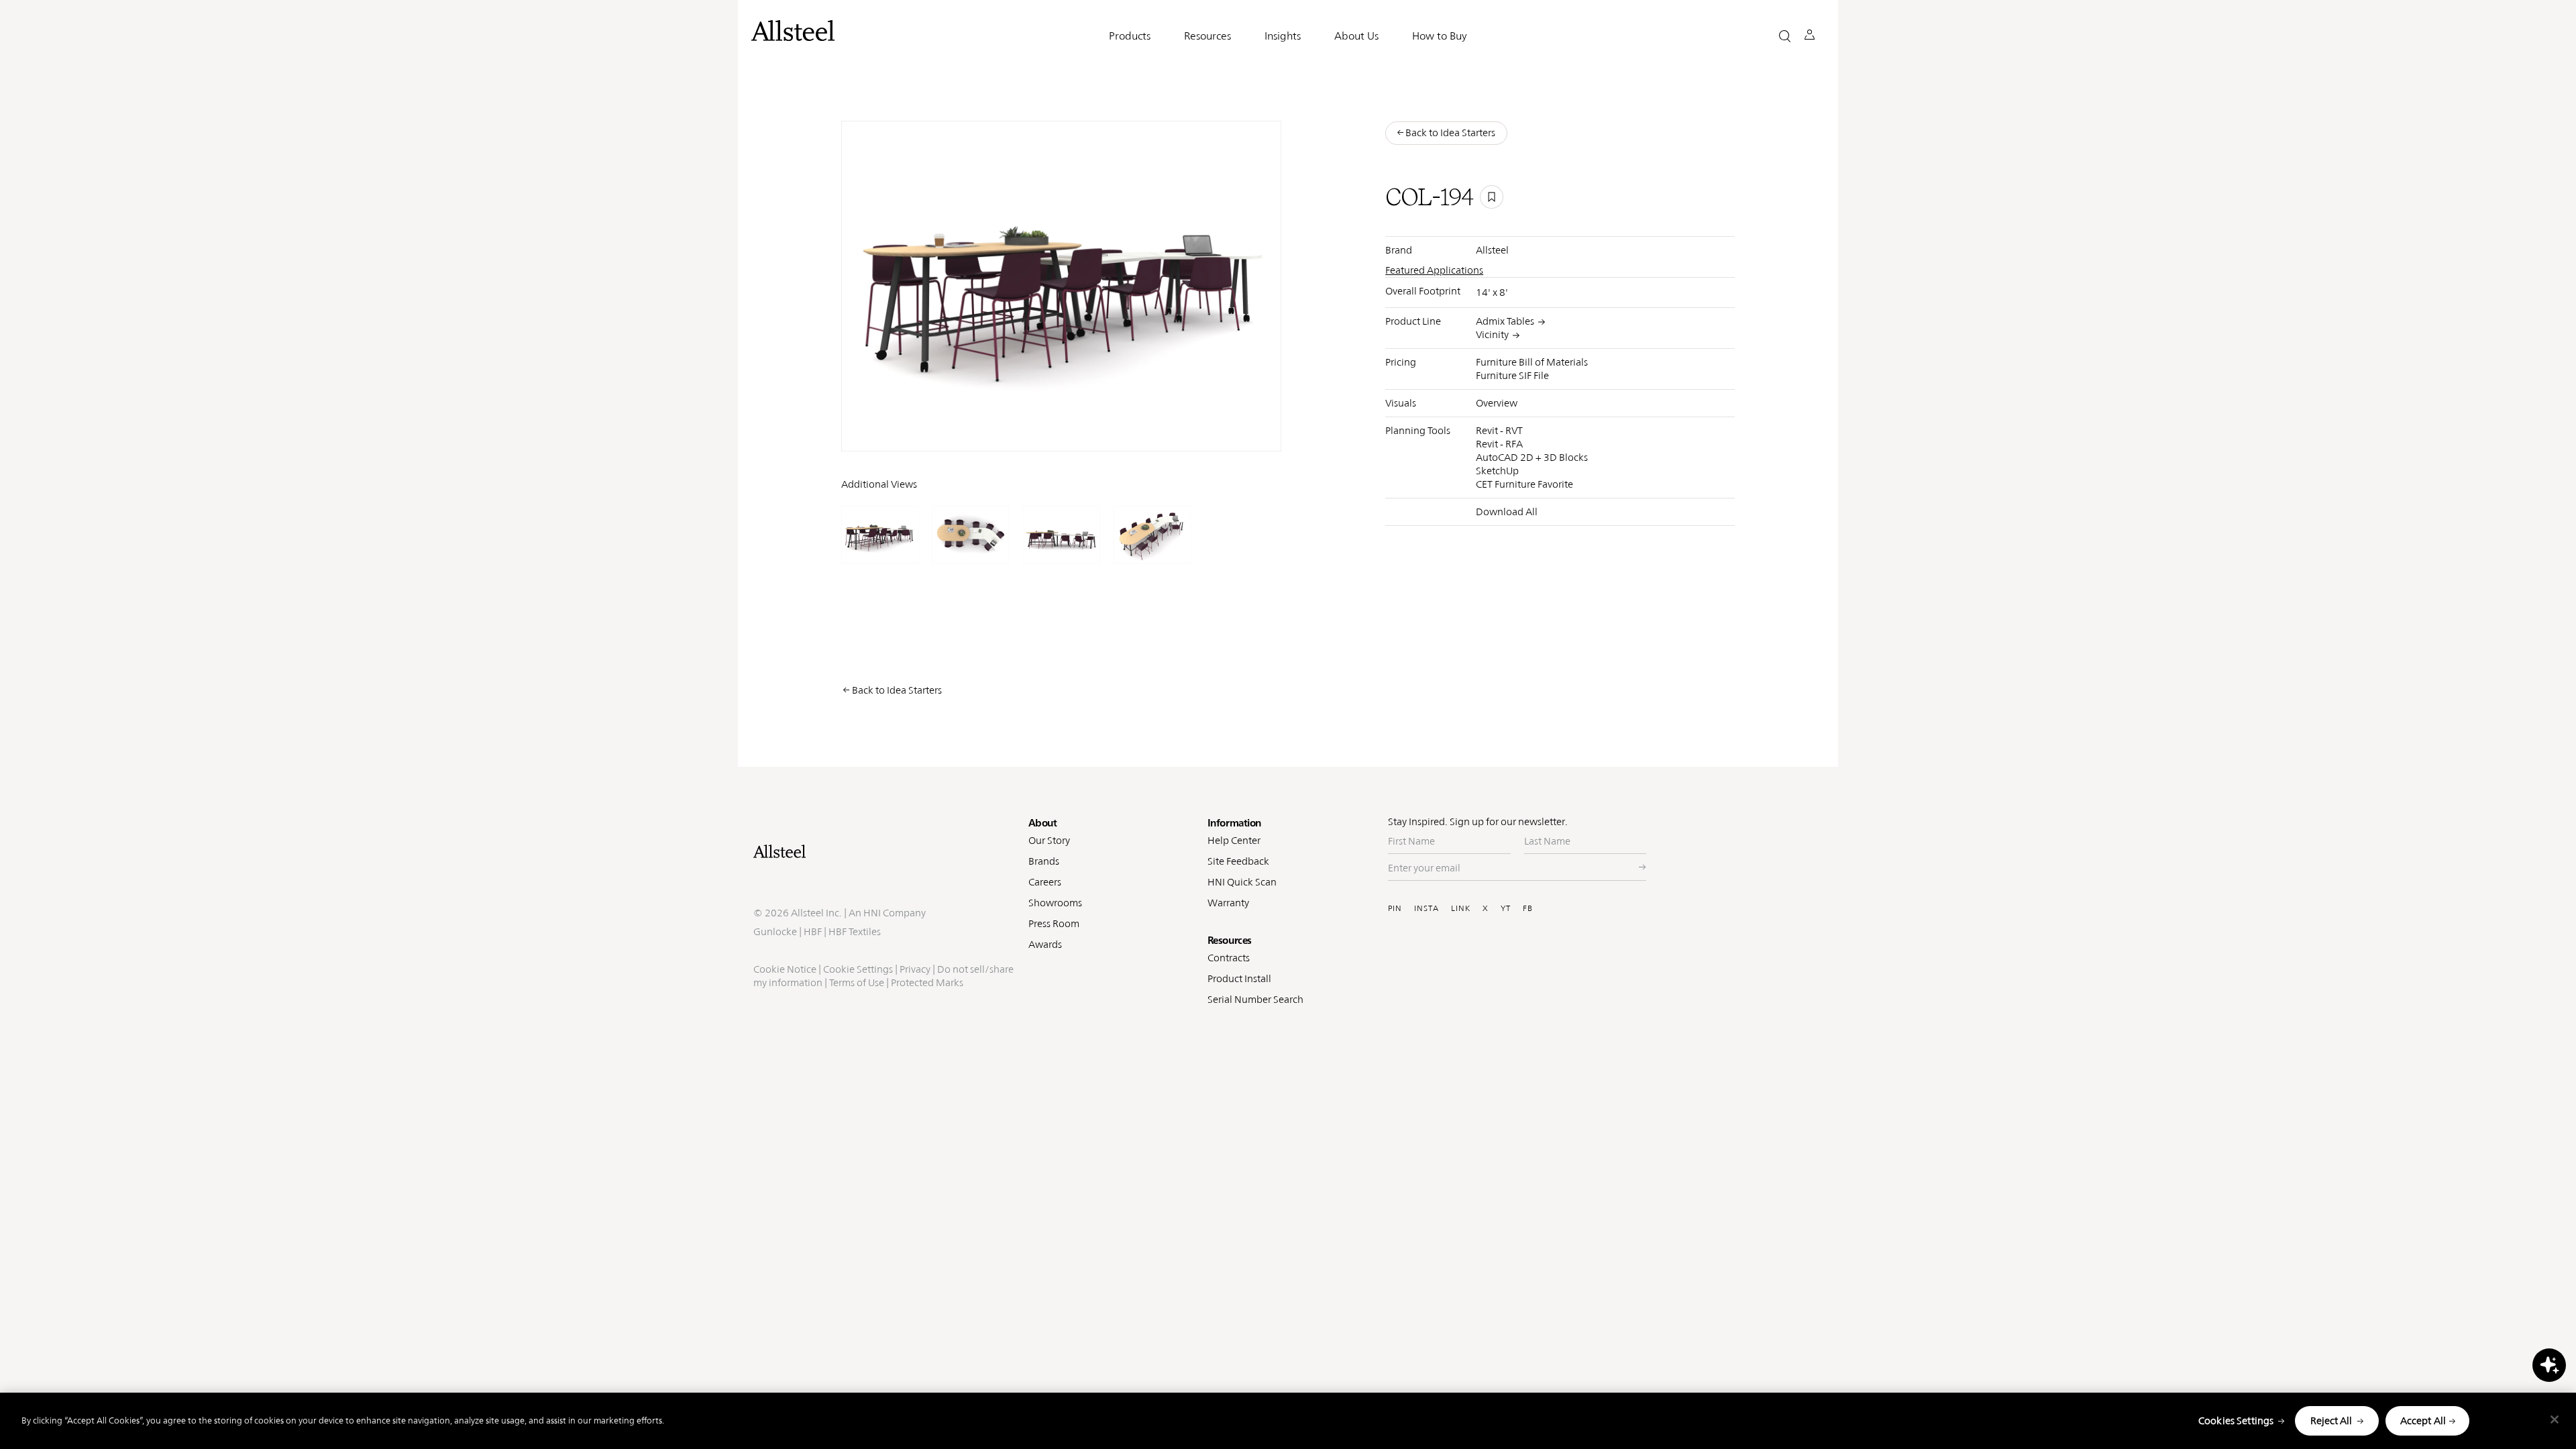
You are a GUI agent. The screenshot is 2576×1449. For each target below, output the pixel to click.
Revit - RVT (1499, 430)
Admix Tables (1505, 321)
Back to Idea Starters (897, 690)
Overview (1497, 403)
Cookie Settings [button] (858, 969)
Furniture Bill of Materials (1532, 362)
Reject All (2331, 1420)
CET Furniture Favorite (1524, 484)
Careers (1045, 882)
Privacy (915, 969)
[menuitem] (1098, 432)
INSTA (1427, 908)
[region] (1288, 1421)
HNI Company (895, 913)
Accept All (2423, 1420)
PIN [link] (1129, 431)
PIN (1395, 908)
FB (1528, 908)
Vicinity (1492, 334)
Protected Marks (927, 982)
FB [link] (1184, 431)
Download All (1507, 512)
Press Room (1054, 923)
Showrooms (1055, 903)
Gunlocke (775, 931)
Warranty (1228, 903)
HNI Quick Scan (1242, 882)
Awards (1045, 944)
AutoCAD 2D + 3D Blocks (1532, 457)
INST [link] (1158, 431)
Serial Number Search (1255, 999)
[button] (1785, 36)
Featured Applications (1434, 270)
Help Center (1234, 840)
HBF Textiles (855, 931)
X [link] (1204, 431)
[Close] (2555, 1419)
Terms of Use (857, 982)
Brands (1044, 861)
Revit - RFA (1499, 444)
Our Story (1049, 840)
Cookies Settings (2236, 1420)
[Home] (884, 851)
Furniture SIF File (1512, 375)
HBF (813, 931)
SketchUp (1497, 471)
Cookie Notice (785, 969)
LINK (1461, 908)
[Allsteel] (793, 31)
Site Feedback (1238, 861)
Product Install (1239, 978)
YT (1506, 908)
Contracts (1229, 958)
